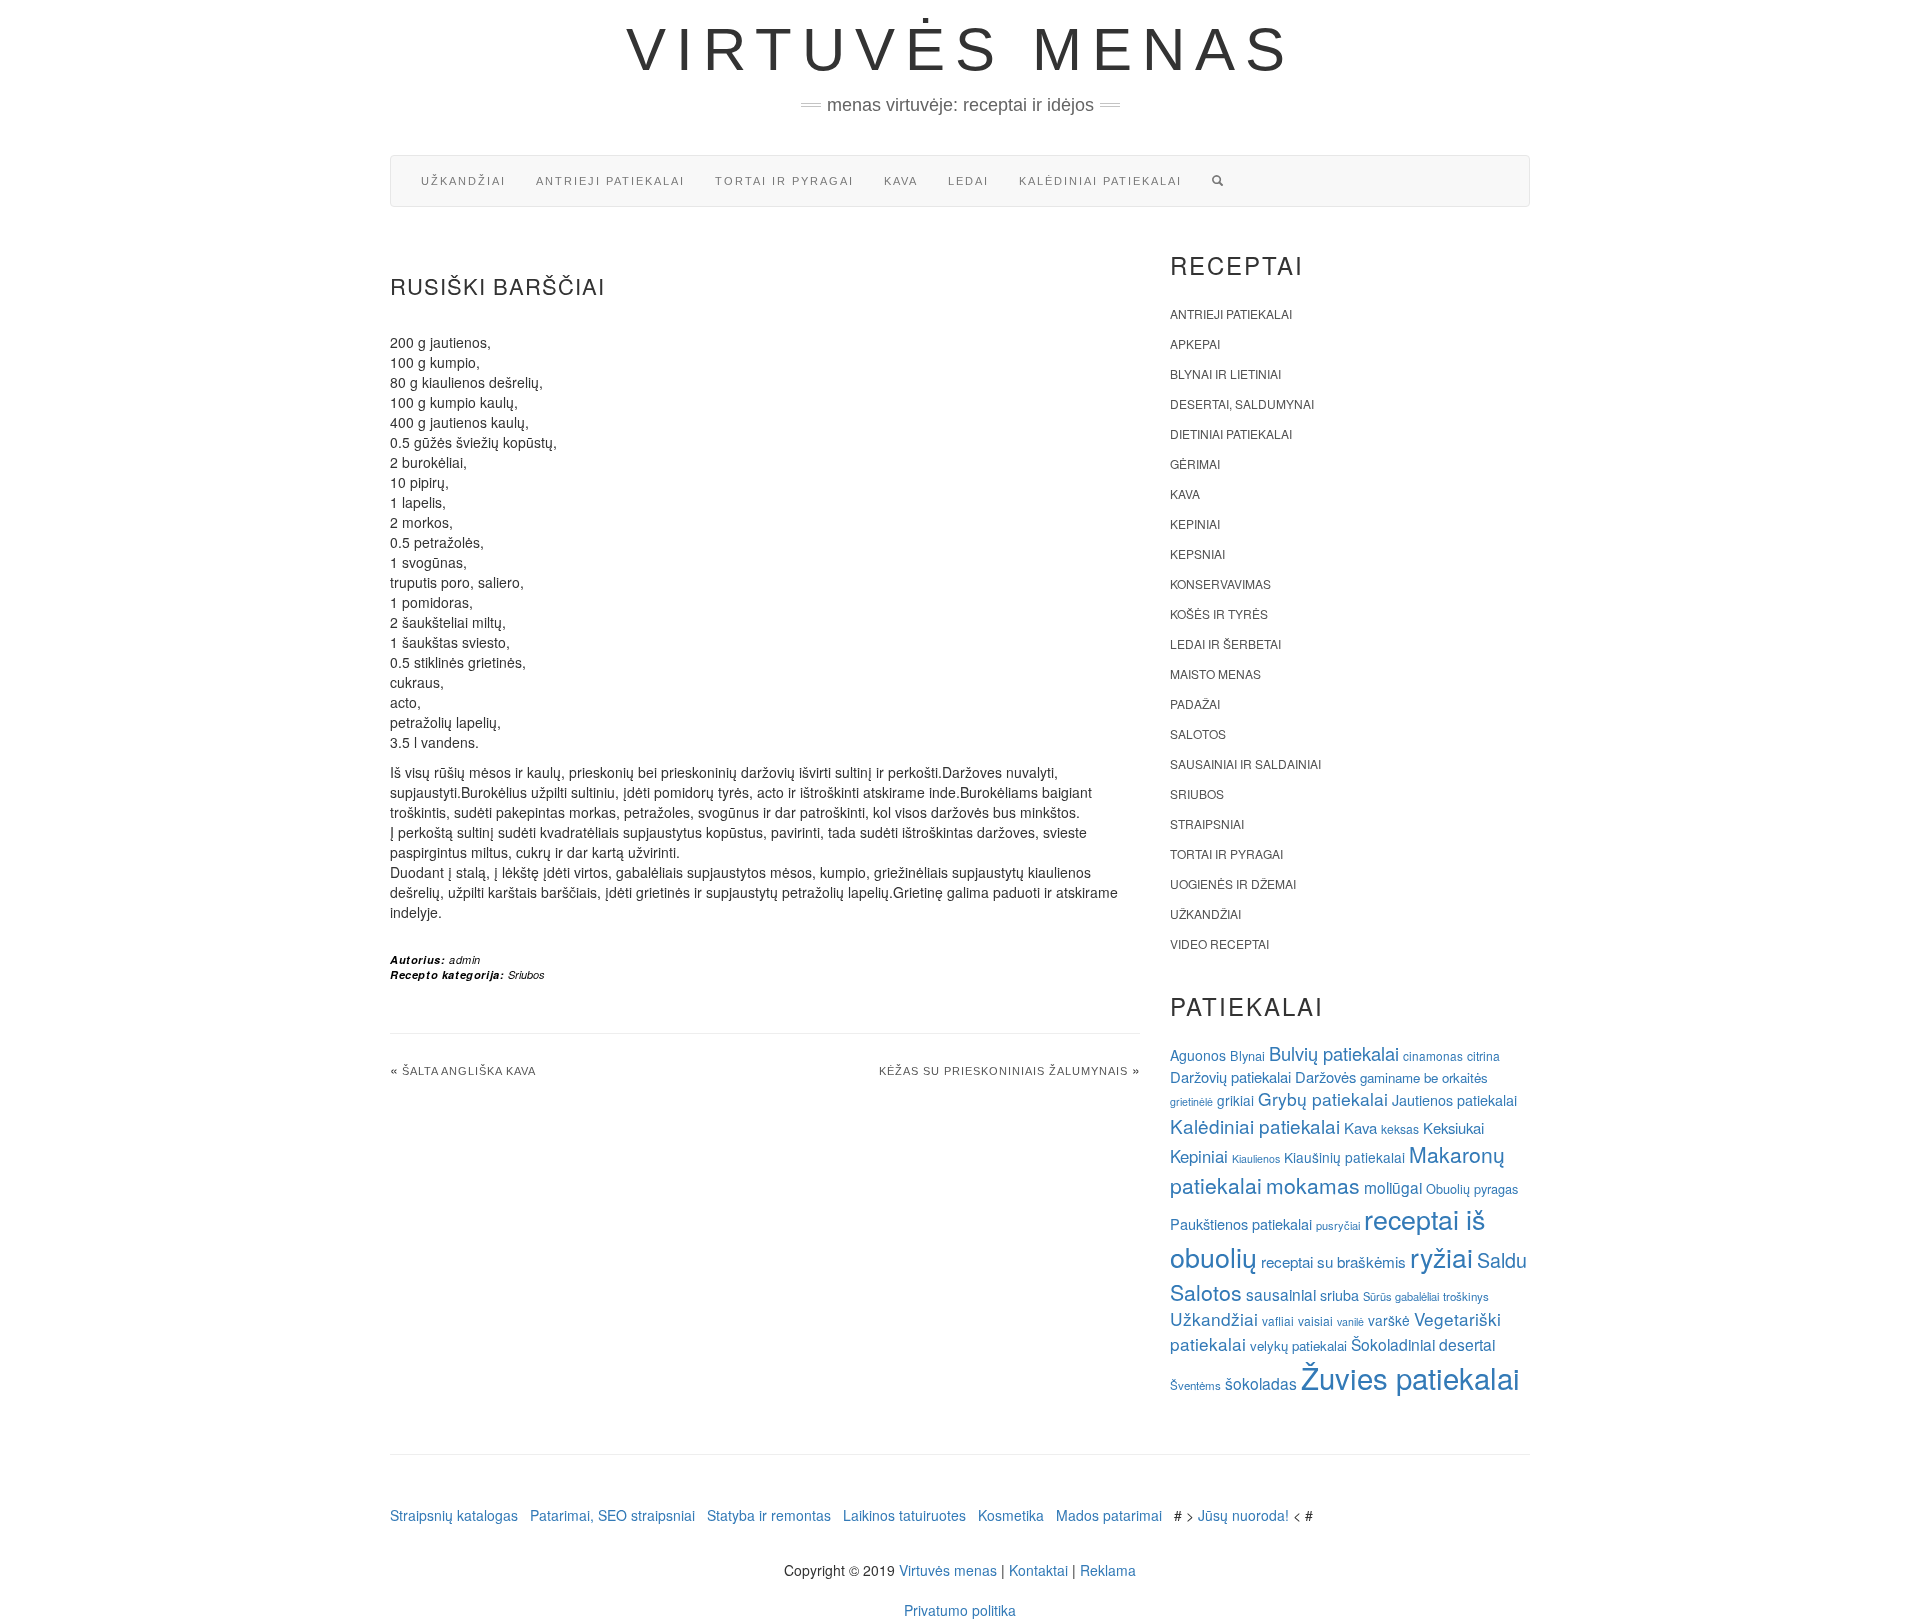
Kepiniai (1195, 523)
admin (465, 959)
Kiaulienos (1256, 1158)
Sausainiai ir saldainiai (1245, 763)
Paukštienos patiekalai (1241, 1223)
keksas (1400, 1128)
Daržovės (1325, 1076)
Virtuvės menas (960, 49)
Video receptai (1219, 943)
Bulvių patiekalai (1334, 1053)
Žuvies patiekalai (1410, 1377)
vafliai (1278, 1320)
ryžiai (1441, 1257)
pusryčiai (1338, 1225)
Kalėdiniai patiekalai (1100, 181)
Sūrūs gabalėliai (1401, 1296)
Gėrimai (1195, 463)
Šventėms (1195, 1385)
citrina (1483, 1055)
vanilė (1350, 1321)
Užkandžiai (463, 181)
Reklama (1108, 1570)
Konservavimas (1220, 583)
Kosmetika (1011, 1515)
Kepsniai (1197, 553)
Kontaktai (1038, 1570)
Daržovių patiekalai (1230, 1076)
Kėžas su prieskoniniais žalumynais (1003, 1071)
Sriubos (526, 974)
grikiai (1235, 1100)
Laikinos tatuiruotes (904, 1515)
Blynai (1247, 1055)
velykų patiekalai (1298, 1345)
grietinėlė (1191, 1101)
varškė (1389, 1320)
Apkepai (1195, 343)
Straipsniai (1207, 823)
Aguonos (1198, 1055)
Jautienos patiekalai (1454, 1100)
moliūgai (1393, 1187)
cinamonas (1433, 1055)
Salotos (1198, 733)
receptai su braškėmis (1333, 1261)
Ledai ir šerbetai (1225, 643)
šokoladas (1261, 1383)
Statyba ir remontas (769, 1515)
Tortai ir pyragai (784, 181)
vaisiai (1315, 1320)
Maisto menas (1215, 673)
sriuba (1339, 1295)
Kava (901, 181)
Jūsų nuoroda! (1243, 1515)
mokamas (1313, 1185)
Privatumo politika (960, 1610)
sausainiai (1281, 1294)
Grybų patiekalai (1323, 1098)
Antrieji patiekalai (610, 181)
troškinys (1466, 1296)
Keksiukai (1453, 1127)
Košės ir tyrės (1219, 613)
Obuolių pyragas (1472, 1188)
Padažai (1195, 703)
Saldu (1502, 1259)
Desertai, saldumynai (1242, 403)
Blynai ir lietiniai (1225, 373)
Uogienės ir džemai (1233, 883)
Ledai (968, 181)
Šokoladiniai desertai (1423, 1344)
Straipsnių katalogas (454, 1515)
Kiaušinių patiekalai (1344, 1157)
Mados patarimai (1109, 1515)
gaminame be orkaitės (1424, 1077)
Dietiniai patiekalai (1231, 433)
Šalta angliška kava (469, 1071)
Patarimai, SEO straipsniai (612, 1515)
